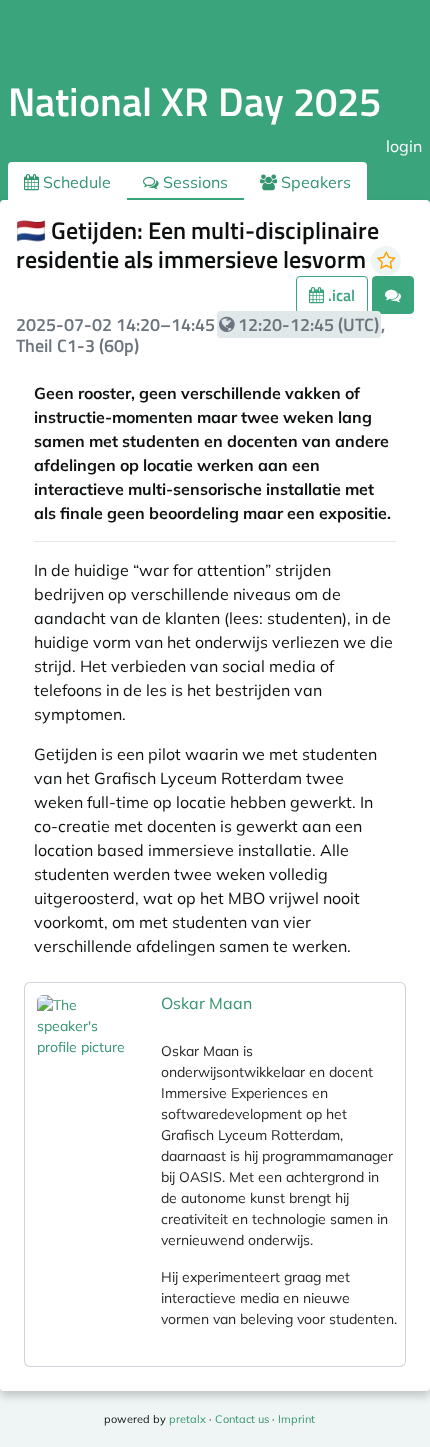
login (404, 146)
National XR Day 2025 (194, 101)
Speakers (314, 182)
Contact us (242, 1419)
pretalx (187, 1419)
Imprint (296, 1419)
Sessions (193, 182)
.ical (339, 295)
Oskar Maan (206, 1003)
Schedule (75, 182)
